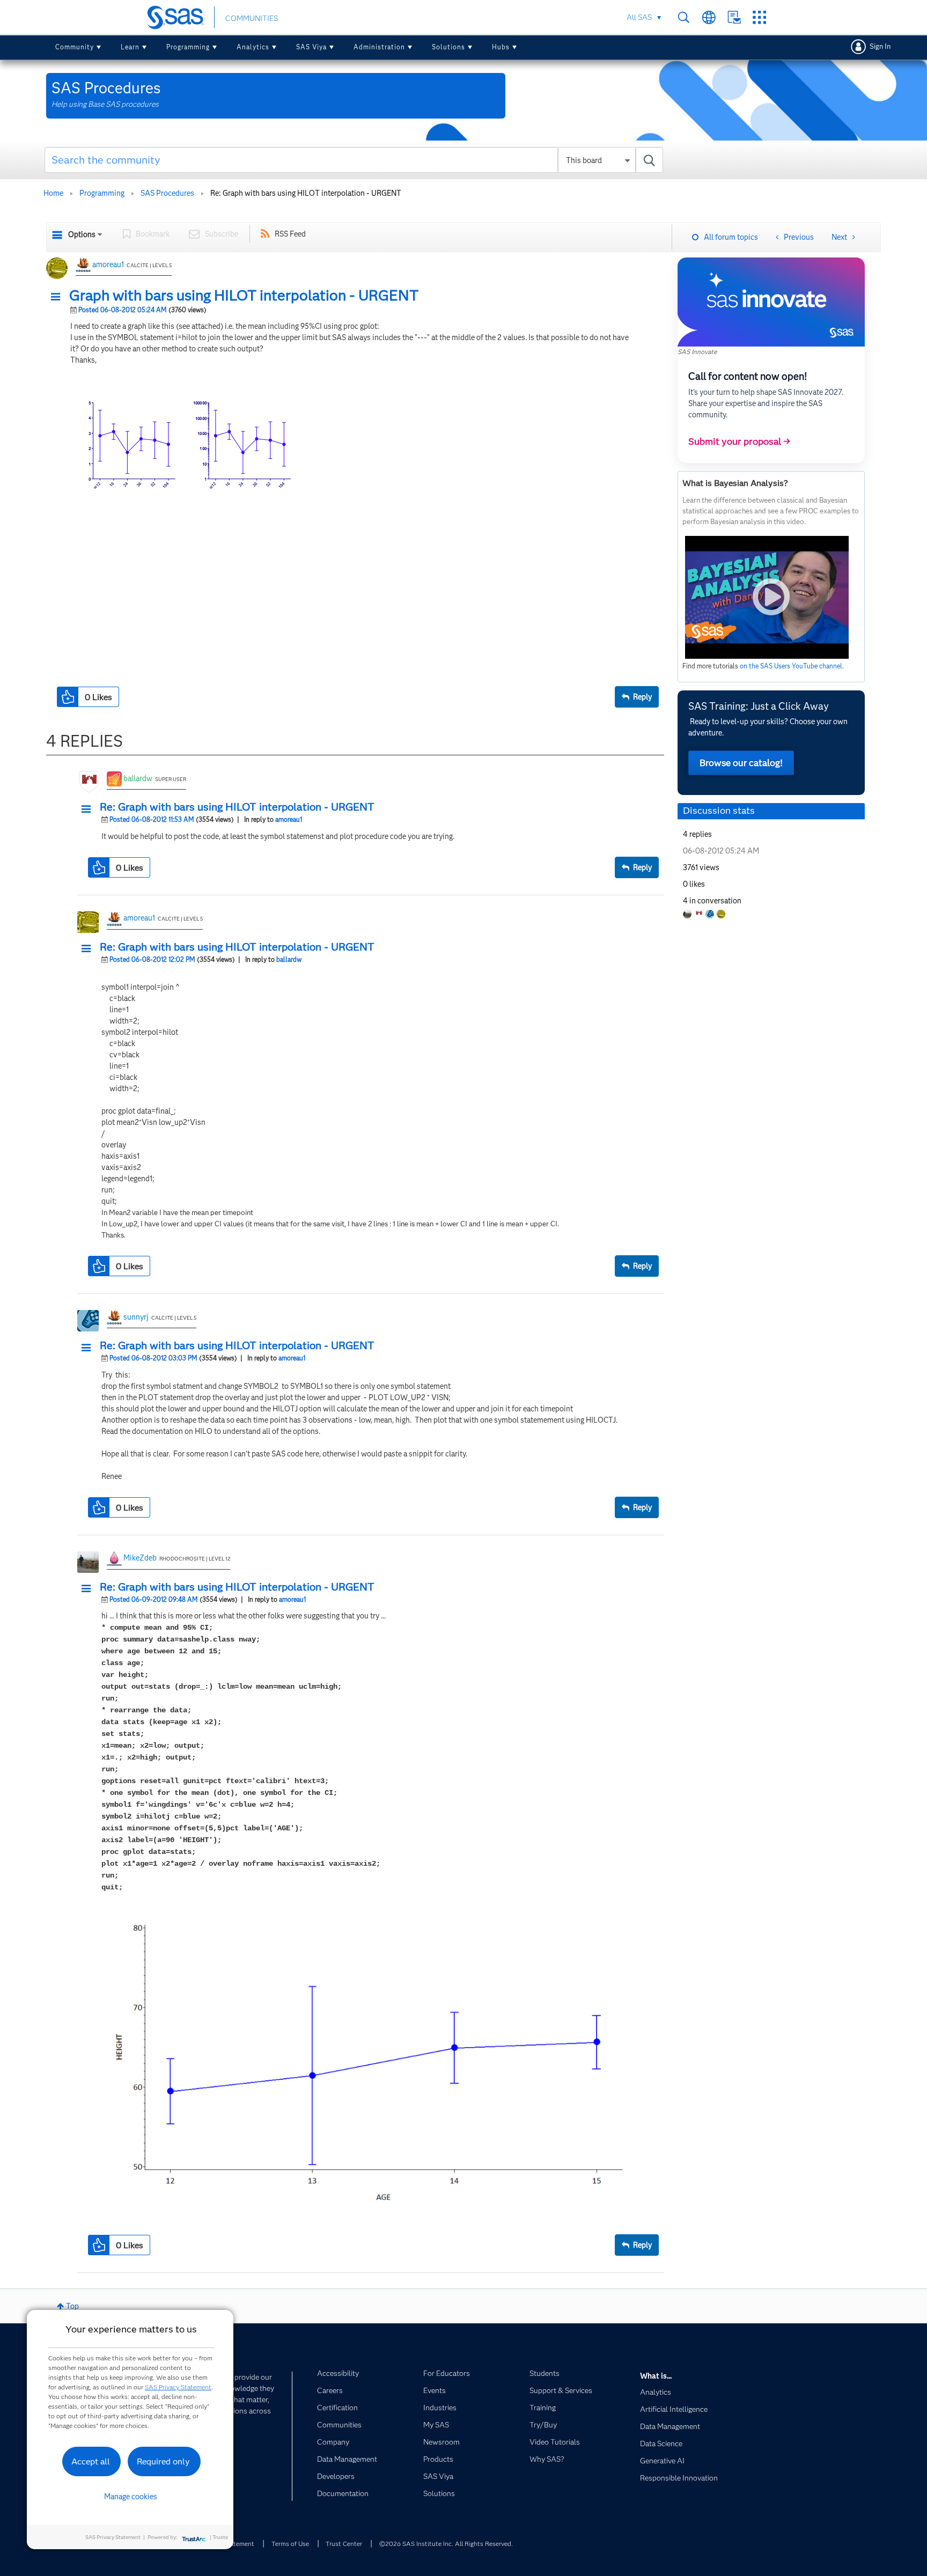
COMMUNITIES (252, 18)
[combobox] (354, 160)
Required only (163, 2461)
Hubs (501, 47)
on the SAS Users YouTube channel (791, 666)
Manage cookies (131, 2497)
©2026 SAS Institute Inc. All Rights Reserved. (446, 2544)
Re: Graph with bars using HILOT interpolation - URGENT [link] (306, 193)
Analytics (253, 47)
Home (53, 193)
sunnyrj (136, 1317)
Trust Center (344, 2544)
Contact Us (734, 17)
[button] (58, 297)
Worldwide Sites (709, 17)
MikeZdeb (140, 1558)
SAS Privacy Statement (178, 2387)
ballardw (138, 778)
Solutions (448, 47)
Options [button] (82, 234)
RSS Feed (290, 234)
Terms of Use (290, 2544)
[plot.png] (368, 2064)
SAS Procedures (167, 193)
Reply (642, 697)
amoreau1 (108, 264)
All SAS (639, 17)
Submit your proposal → (739, 441)
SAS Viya (311, 47)
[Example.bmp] (250, 526)
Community (75, 47)
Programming (188, 47)
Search (684, 17)
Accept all (91, 2461)
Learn (130, 47)
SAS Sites (759, 17)
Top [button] (72, 2306)
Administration (379, 47)
